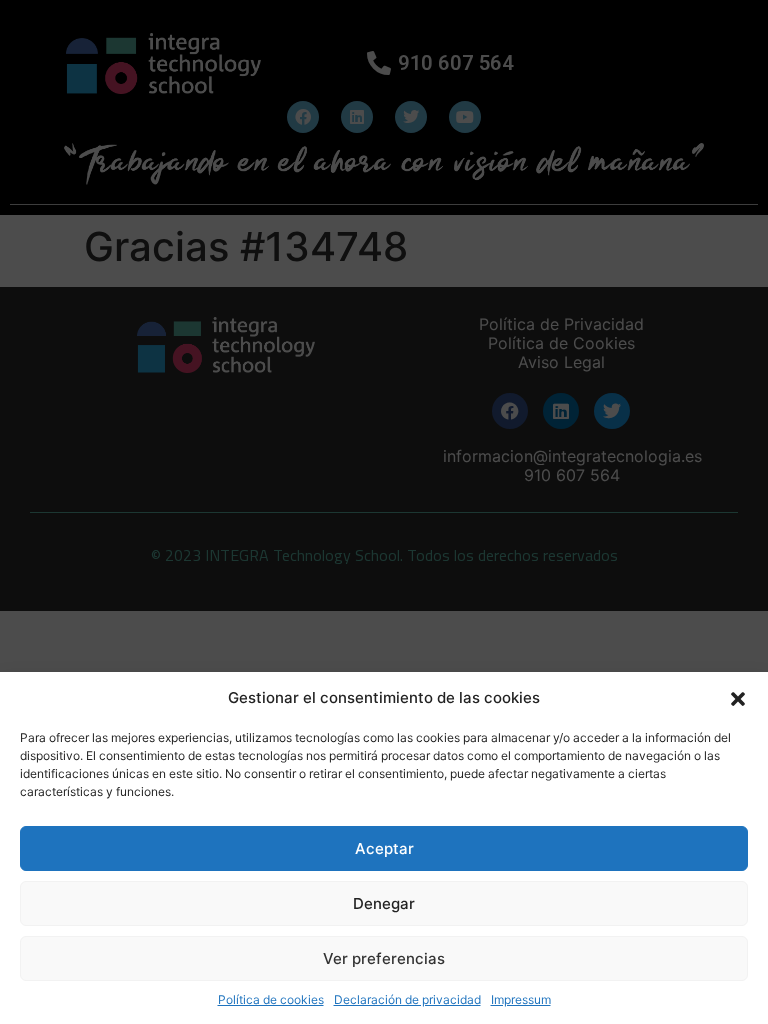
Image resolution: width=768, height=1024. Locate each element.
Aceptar (384, 848)
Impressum (521, 999)
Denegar (384, 903)
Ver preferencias (384, 958)
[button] (738, 698)
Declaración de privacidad (407, 999)
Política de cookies (271, 999)
